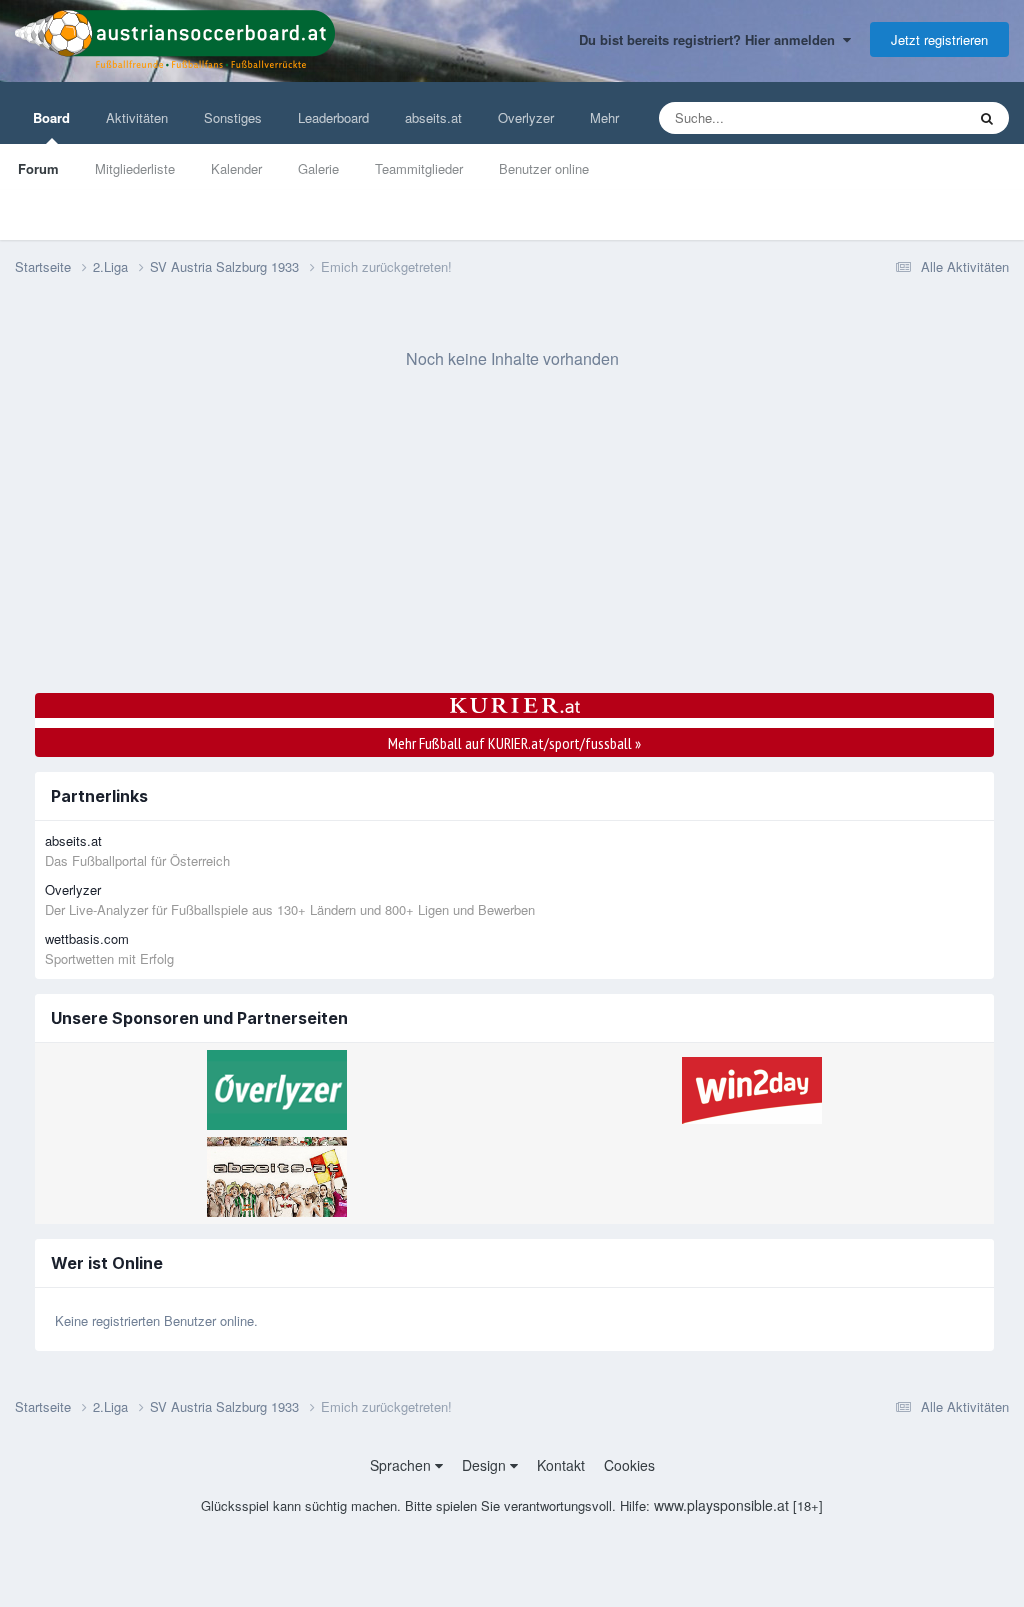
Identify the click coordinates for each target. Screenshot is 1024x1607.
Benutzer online (544, 168)
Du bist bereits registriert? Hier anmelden (711, 39)
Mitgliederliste (135, 168)
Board (51, 117)
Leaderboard (333, 117)
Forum (38, 168)
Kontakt (561, 1465)
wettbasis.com (87, 938)
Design (486, 1465)
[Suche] (987, 118)
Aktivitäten (137, 117)
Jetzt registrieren (939, 39)
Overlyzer (526, 117)
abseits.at (433, 117)
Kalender (236, 168)
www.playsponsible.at (721, 1505)
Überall (918, 117)
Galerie (318, 168)
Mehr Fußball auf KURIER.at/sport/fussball (514, 743)
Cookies (629, 1465)
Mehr (604, 117)
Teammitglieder (419, 168)
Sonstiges (233, 117)
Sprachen (402, 1465)
